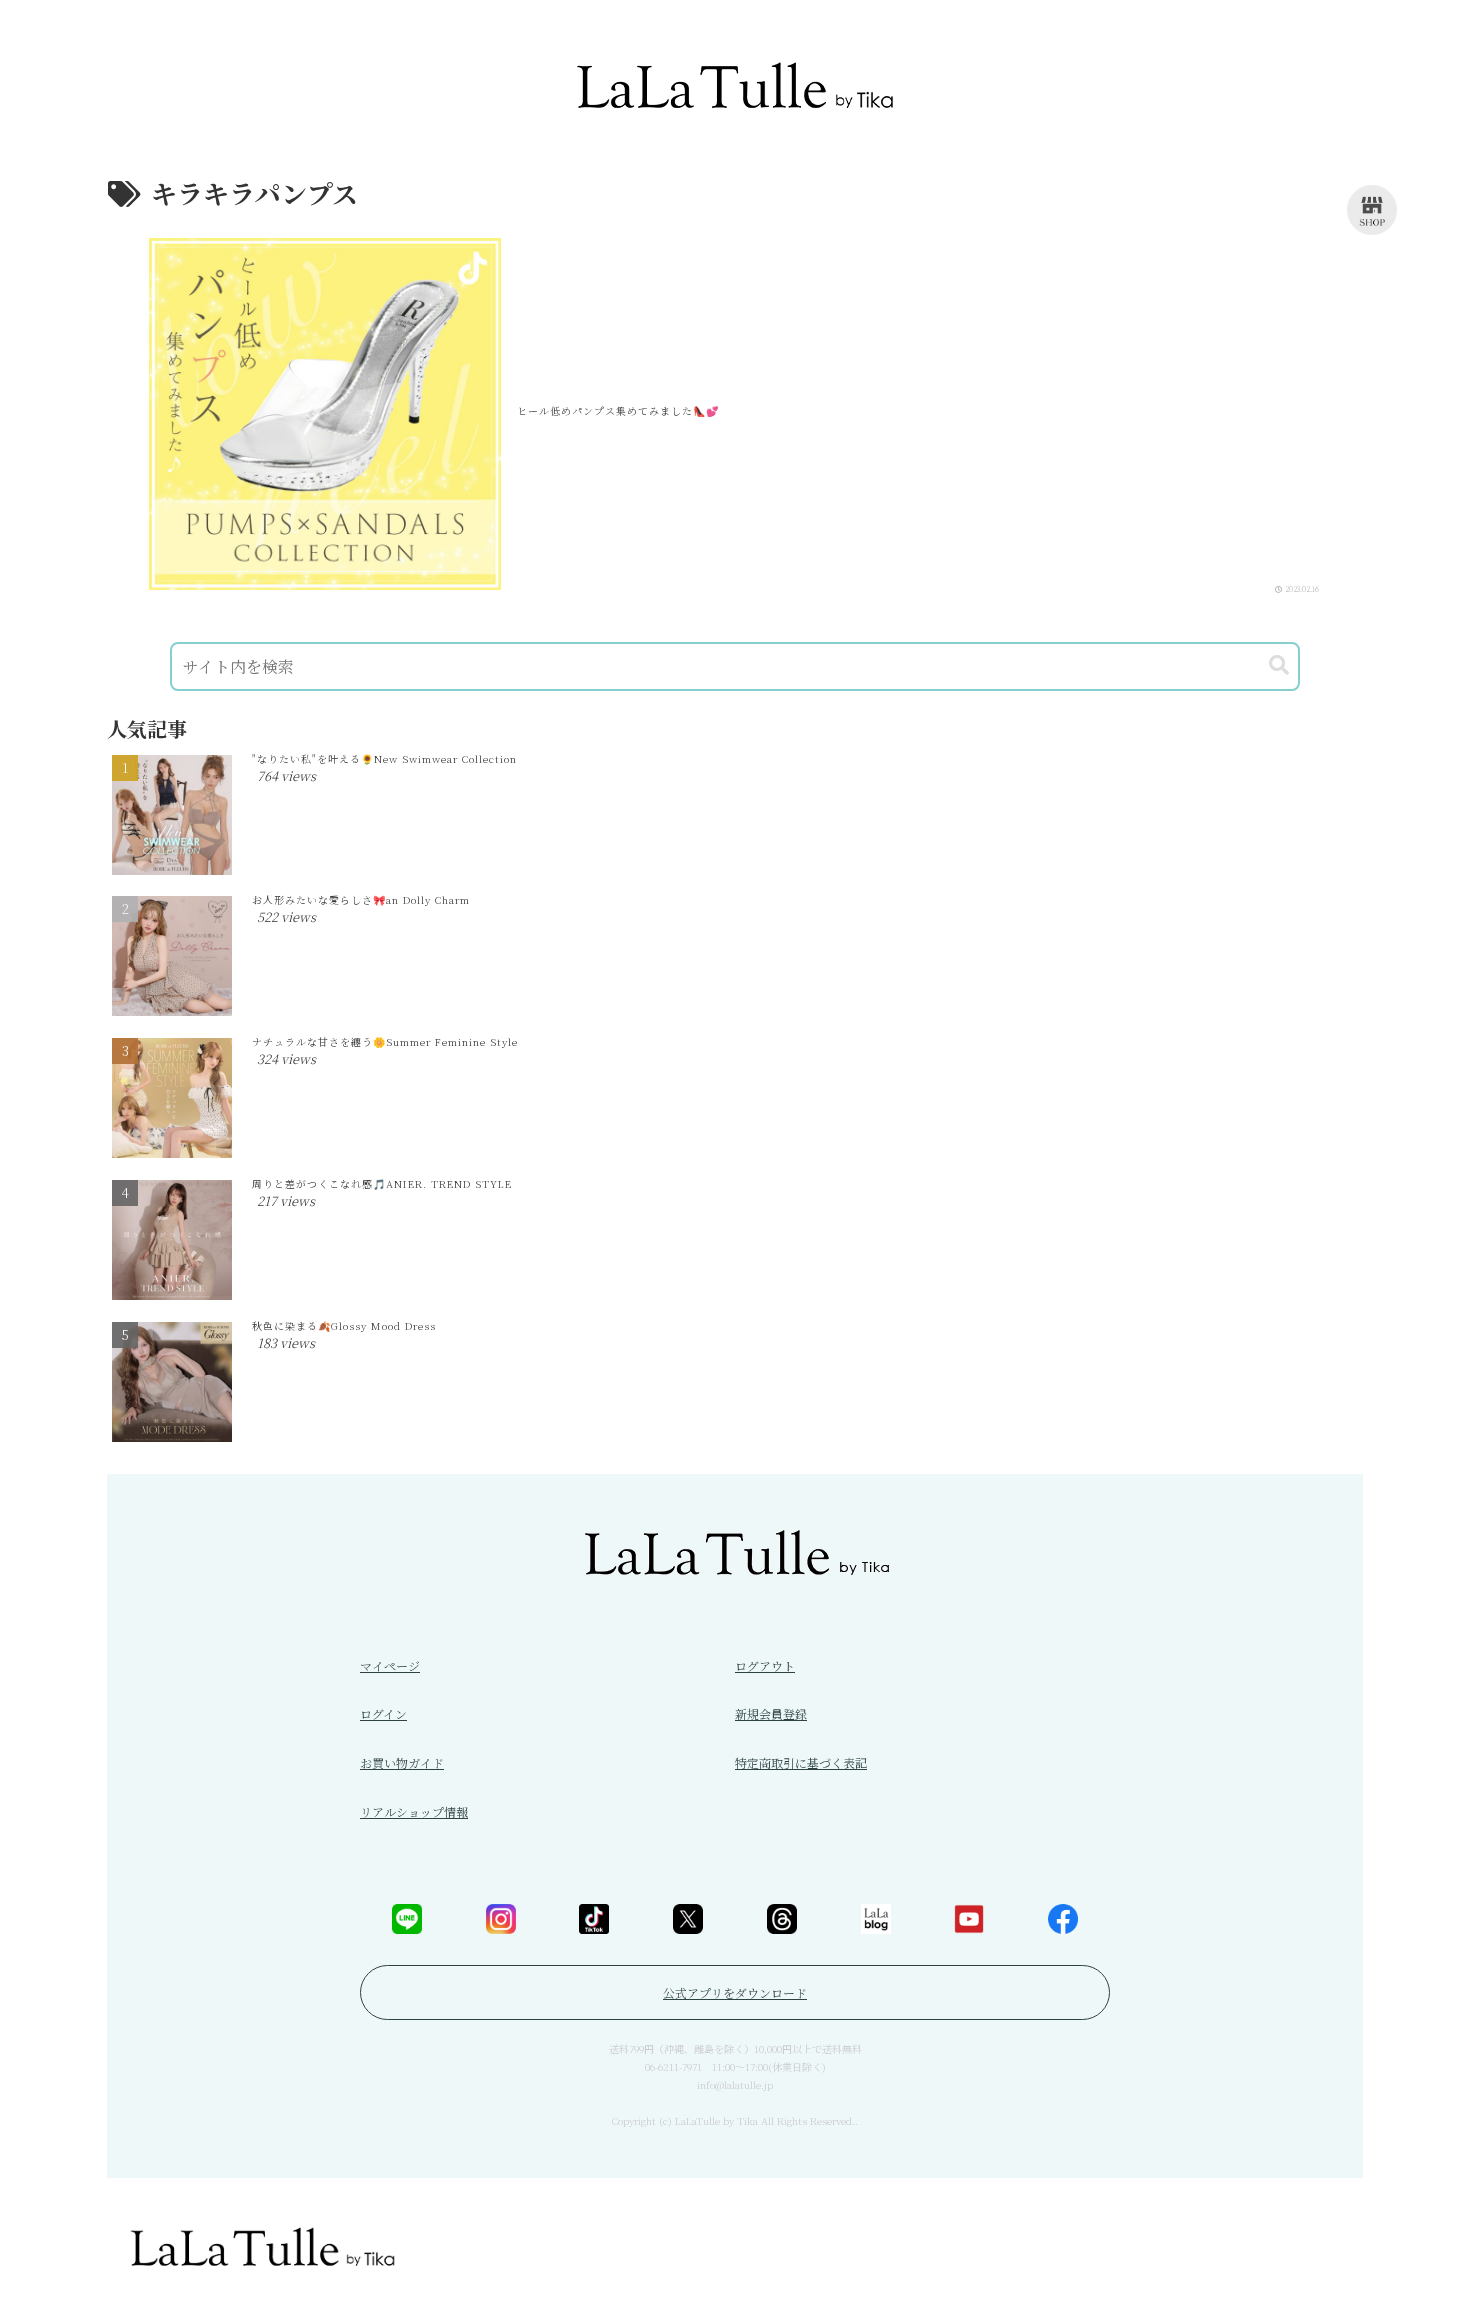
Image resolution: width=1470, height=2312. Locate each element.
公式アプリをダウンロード (735, 1992)
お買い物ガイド (402, 1762)
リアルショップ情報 (414, 1811)
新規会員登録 (771, 1713)
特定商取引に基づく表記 (801, 1762)
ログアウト (765, 1665)
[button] (1279, 665)
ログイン (383, 1713)
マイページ (390, 1665)
